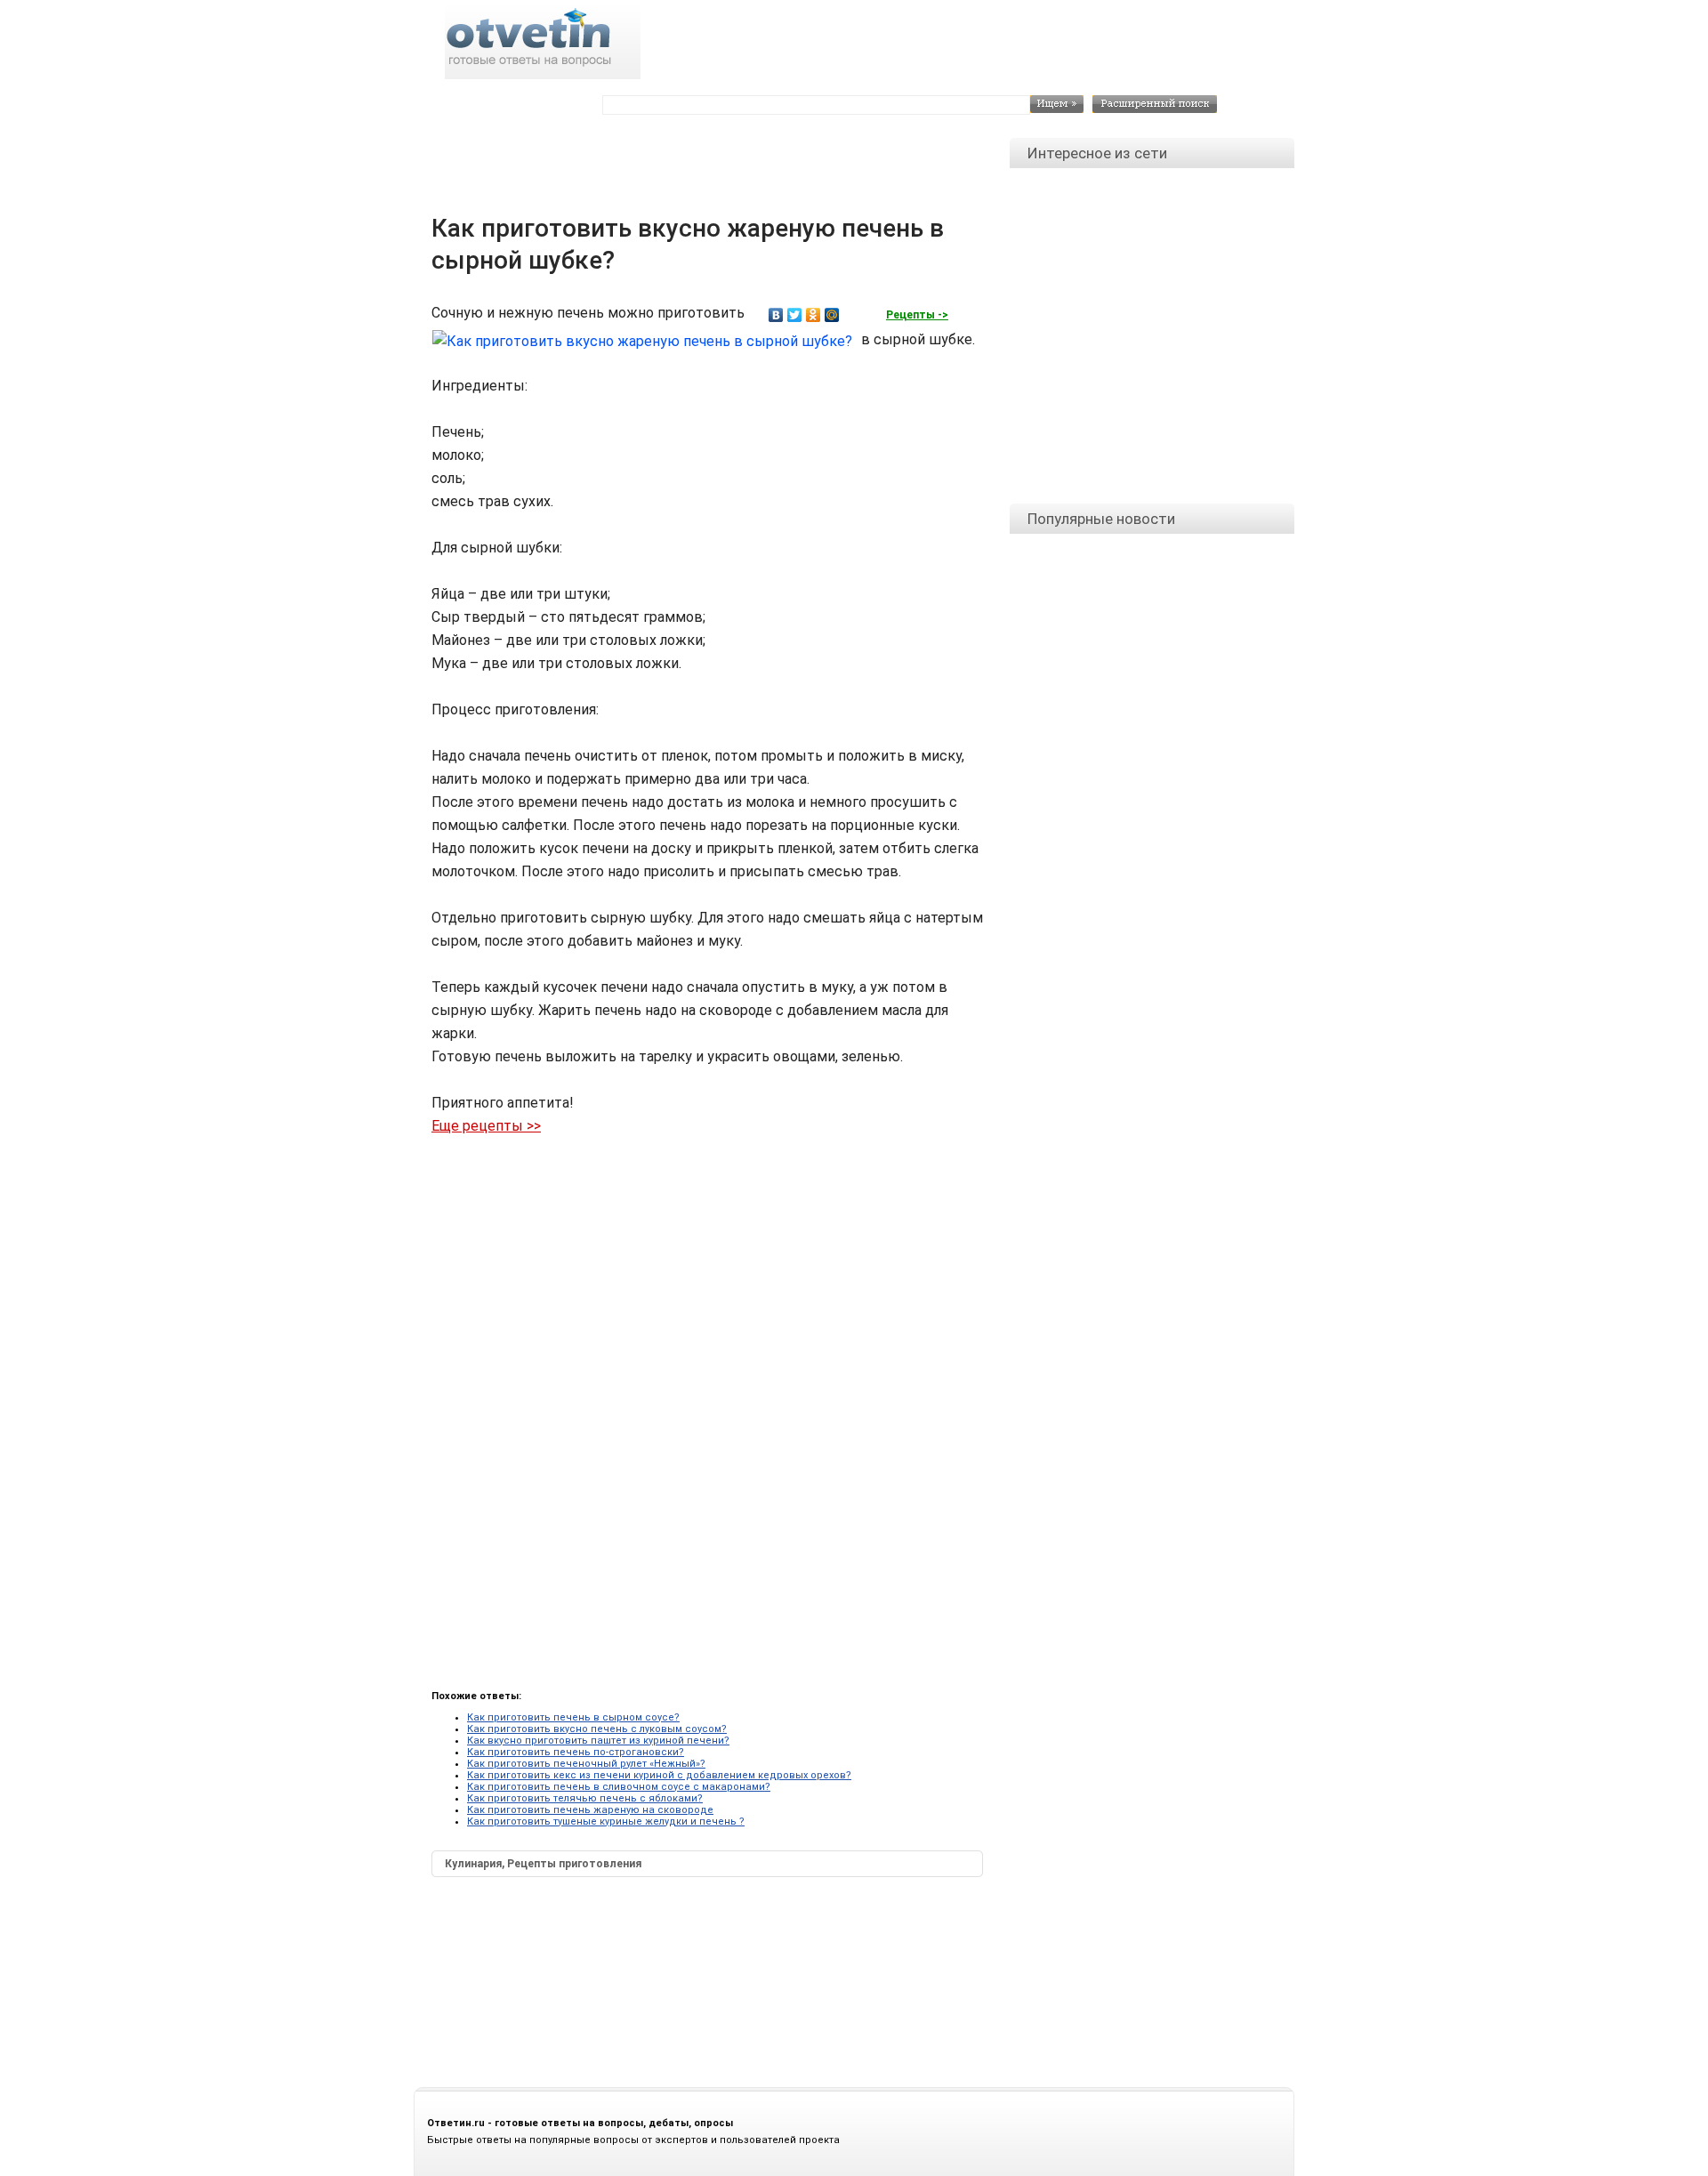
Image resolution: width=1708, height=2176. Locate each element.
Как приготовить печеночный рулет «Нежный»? (586, 1764)
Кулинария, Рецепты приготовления (543, 1864)
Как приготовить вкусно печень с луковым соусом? (597, 1729)
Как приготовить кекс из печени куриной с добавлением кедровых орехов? (659, 1775)
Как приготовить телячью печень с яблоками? (585, 1798)
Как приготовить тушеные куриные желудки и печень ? (606, 1821)
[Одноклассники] (814, 315)
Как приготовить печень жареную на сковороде (590, 1810)
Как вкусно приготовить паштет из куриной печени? (598, 1741)
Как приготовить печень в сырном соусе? (573, 1717)
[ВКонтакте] (776, 315)
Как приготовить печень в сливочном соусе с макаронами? (619, 1787)
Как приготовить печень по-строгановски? (576, 1752)
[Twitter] (795, 315)
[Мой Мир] (832, 315)
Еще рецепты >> (486, 1126)
